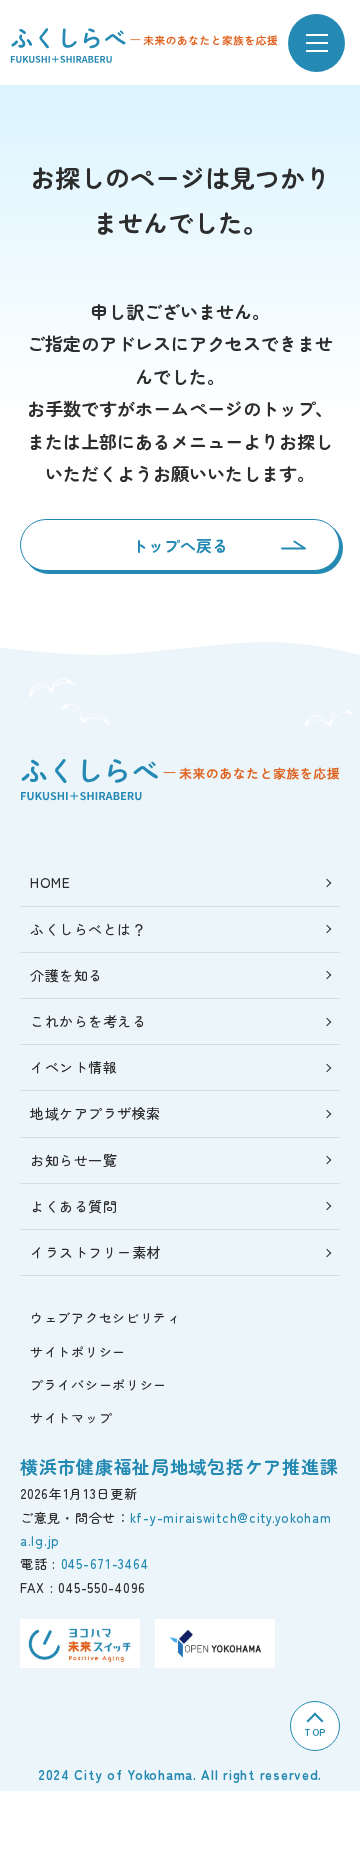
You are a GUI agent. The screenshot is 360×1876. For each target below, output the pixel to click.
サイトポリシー (78, 1351)
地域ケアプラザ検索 (95, 1113)
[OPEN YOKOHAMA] (215, 1643)
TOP (315, 1731)
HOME (50, 882)
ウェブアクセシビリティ (105, 1317)
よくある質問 (73, 1206)
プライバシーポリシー (98, 1384)
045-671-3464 (105, 1563)
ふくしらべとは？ (88, 929)
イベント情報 (73, 1067)
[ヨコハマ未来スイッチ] (80, 1643)
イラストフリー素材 (95, 1252)
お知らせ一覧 (73, 1160)
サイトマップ (71, 1417)
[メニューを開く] (316, 43)
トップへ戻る (180, 545)
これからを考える (88, 1021)
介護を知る (66, 975)
